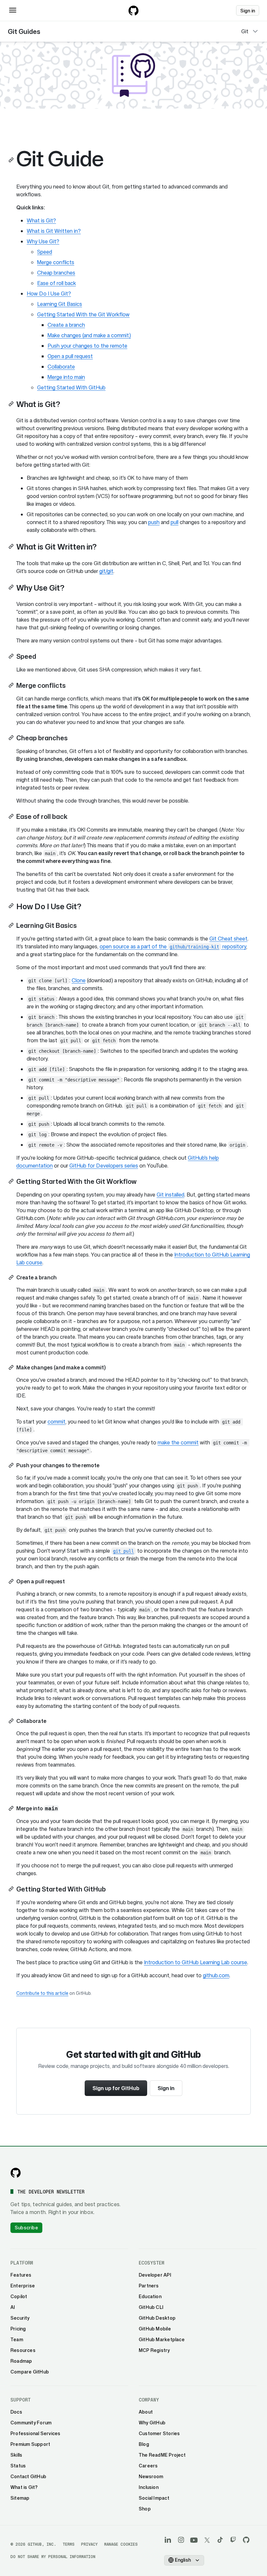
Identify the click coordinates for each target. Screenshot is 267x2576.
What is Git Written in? (54, 231)
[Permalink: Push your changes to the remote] (12, 1465)
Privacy (89, 2544)
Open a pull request (70, 356)
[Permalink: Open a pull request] (12, 1581)
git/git (106, 571)
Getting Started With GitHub (71, 387)
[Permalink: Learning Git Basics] (12, 925)
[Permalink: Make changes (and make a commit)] (12, 1367)
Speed (45, 252)
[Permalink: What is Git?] (12, 404)
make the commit (178, 1442)
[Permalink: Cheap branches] (12, 738)
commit (56, 1422)
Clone (79, 980)
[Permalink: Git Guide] (12, 160)
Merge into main (66, 377)
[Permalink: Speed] (12, 656)
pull (175, 522)
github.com (216, 1975)
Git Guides (24, 31)
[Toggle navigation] (13, 10)
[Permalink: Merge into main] (12, 1808)
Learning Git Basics (60, 304)
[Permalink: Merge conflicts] (12, 685)
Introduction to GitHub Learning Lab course (196, 1962)
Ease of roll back (56, 283)
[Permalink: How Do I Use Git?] (12, 906)
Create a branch (66, 325)
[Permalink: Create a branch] (12, 1277)
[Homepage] (133, 10)
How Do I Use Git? (49, 294)
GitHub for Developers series (104, 1166)
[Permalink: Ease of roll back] (12, 816)
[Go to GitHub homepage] (16, 2173)
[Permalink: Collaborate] (12, 1721)
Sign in (166, 2088)
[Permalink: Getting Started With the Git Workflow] (12, 1181)
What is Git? (41, 220)
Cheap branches (56, 273)
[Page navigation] (255, 31)
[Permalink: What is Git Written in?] (12, 546)
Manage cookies (121, 2544)
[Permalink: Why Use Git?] (12, 587)
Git (245, 31)
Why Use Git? (43, 241)
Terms (69, 2544)
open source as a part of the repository (173, 946)
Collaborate (61, 367)
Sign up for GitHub (116, 2088)
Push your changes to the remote (87, 346)
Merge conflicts (56, 262)
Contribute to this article (42, 1993)
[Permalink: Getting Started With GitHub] (12, 1889)
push (154, 522)
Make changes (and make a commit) (89, 335)
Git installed (170, 1195)
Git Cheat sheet (228, 939)
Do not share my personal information (53, 2557)
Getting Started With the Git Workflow (83, 314)
